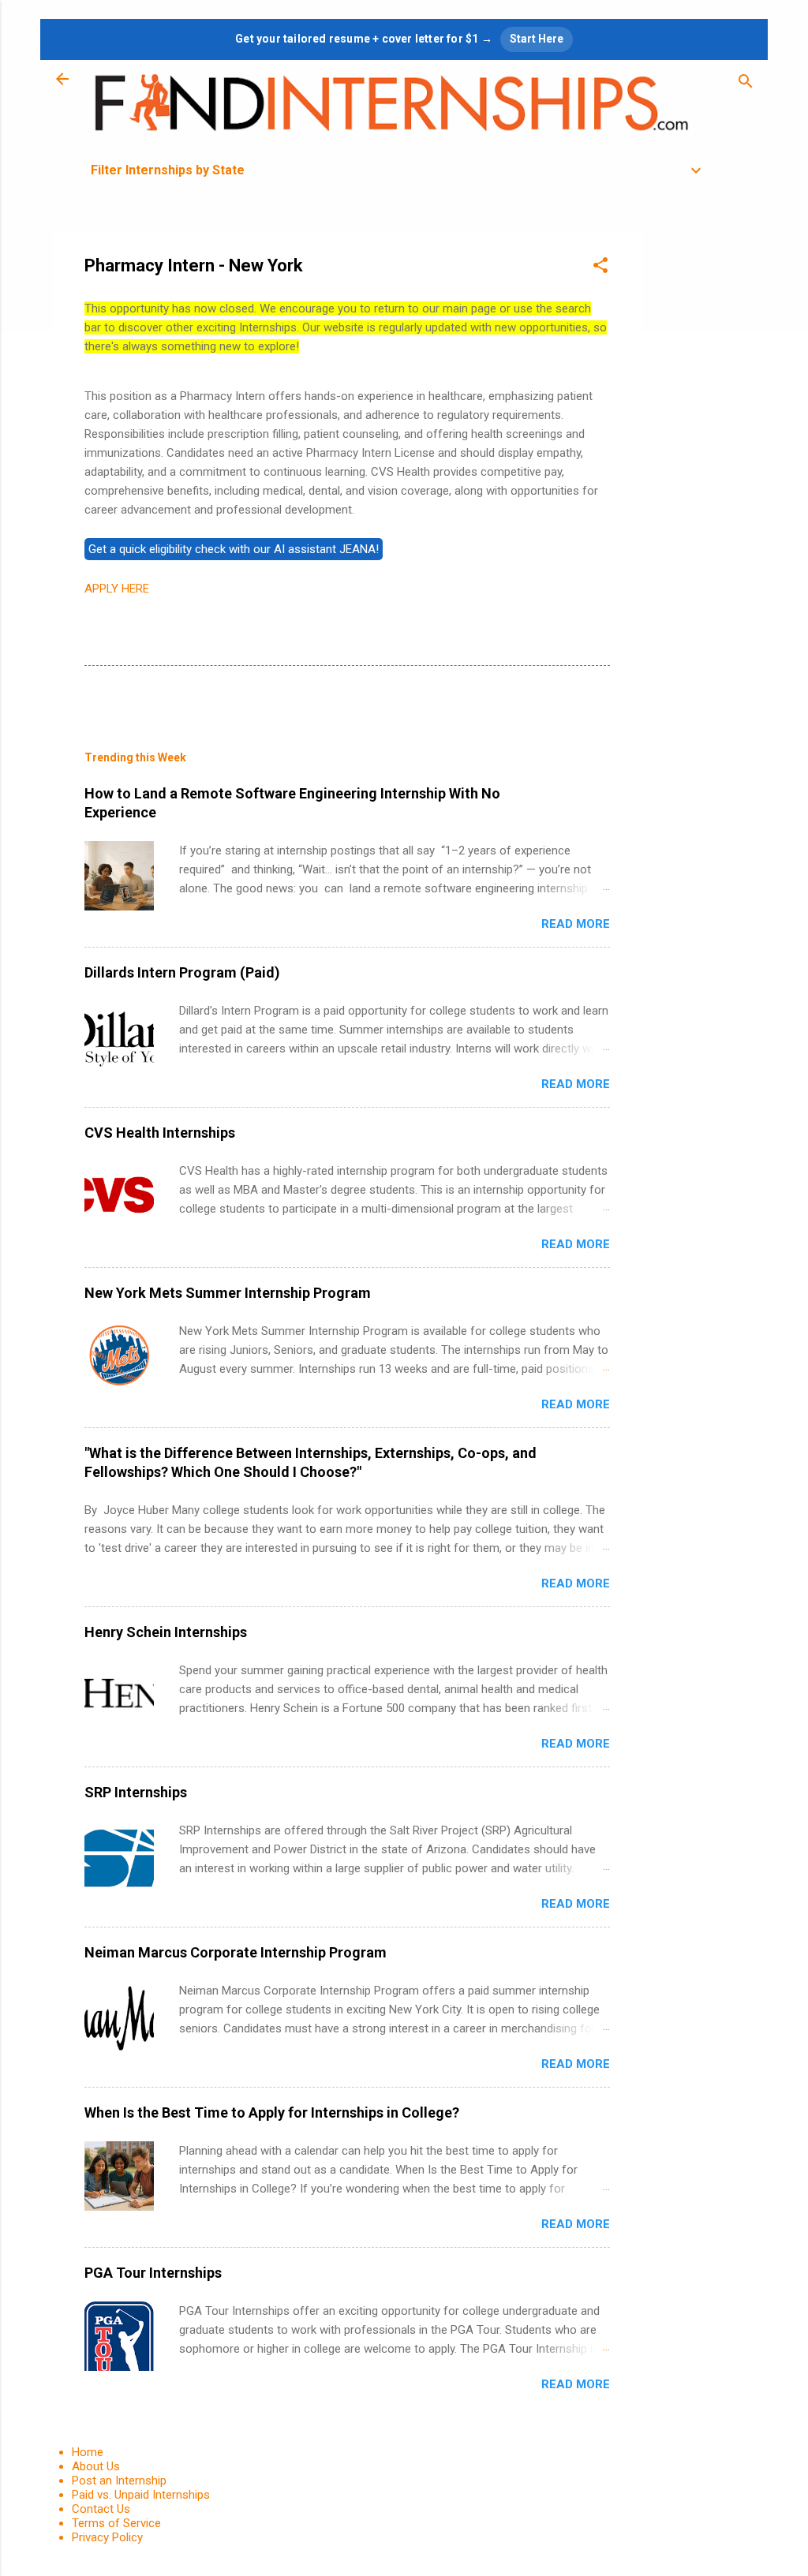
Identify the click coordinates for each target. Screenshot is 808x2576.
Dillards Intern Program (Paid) (182, 972)
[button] (600, 268)
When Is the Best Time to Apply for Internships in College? (272, 2112)
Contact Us (101, 2509)
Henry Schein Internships (166, 1632)
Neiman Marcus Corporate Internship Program (236, 1952)
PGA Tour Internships (153, 2273)
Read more (576, 924)
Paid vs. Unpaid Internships (141, 2495)
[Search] (746, 84)
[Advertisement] (705, 469)
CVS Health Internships (160, 1133)
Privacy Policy (107, 2537)
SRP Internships (136, 1792)
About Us (96, 2466)
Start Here (537, 39)
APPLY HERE (117, 589)
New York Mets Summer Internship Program (228, 1293)
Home (88, 2452)
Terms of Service (116, 2523)
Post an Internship (119, 2481)
